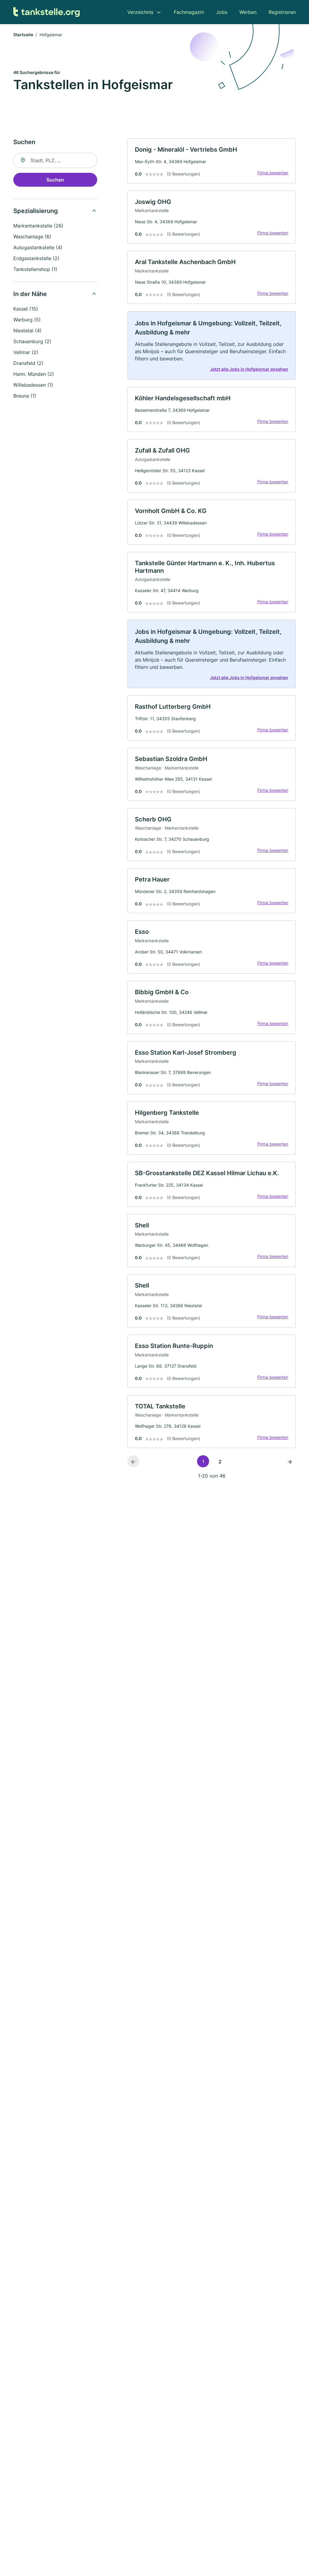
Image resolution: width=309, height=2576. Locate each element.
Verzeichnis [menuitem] (140, 12)
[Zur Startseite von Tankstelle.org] (46, 12)
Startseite (23, 35)
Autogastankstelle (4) (38, 247)
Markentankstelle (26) (38, 226)
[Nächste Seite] (290, 1461)
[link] (212, 161)
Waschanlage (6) (32, 237)
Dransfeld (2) (28, 363)
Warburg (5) (27, 320)
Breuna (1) (25, 396)
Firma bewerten (273, 173)
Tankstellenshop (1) (35, 269)
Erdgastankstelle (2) (36, 258)
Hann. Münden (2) (34, 374)
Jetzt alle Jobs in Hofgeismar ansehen (249, 369)
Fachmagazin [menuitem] (189, 12)
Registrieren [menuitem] (282, 12)
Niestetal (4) (27, 330)
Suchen (55, 180)
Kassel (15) (26, 309)
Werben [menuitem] (248, 12)
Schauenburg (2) (32, 341)
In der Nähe (30, 294)
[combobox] (55, 160)
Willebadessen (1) (33, 385)
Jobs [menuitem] (222, 12)
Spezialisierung (36, 211)
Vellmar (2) (26, 352)
